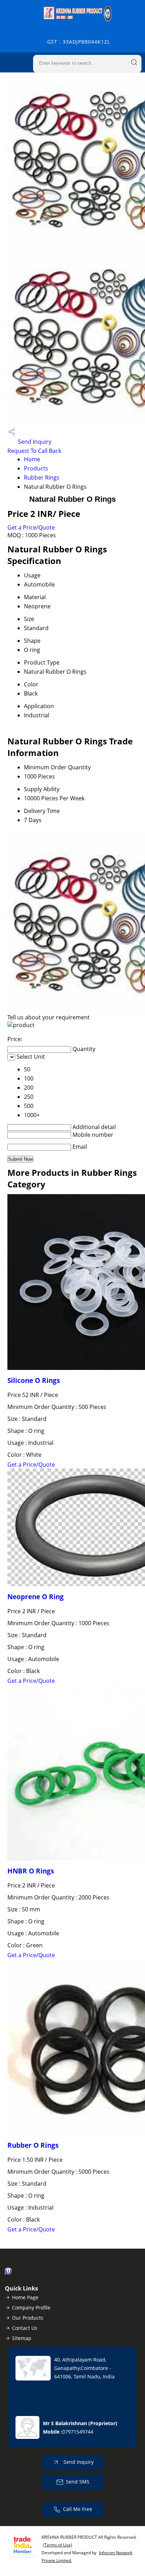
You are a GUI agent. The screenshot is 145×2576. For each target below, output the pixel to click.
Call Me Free (78, 2509)
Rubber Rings (42, 478)
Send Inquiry (34, 442)
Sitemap (22, 2338)
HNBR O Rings (31, 1871)
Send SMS (78, 2482)
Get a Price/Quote (31, 527)
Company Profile (31, 2308)
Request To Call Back (34, 451)
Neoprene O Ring (36, 1597)
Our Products (28, 2318)
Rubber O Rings (33, 2145)
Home (32, 459)
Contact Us (25, 2328)
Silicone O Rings (34, 1380)
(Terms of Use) (58, 2545)
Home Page (25, 2297)
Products (36, 468)
